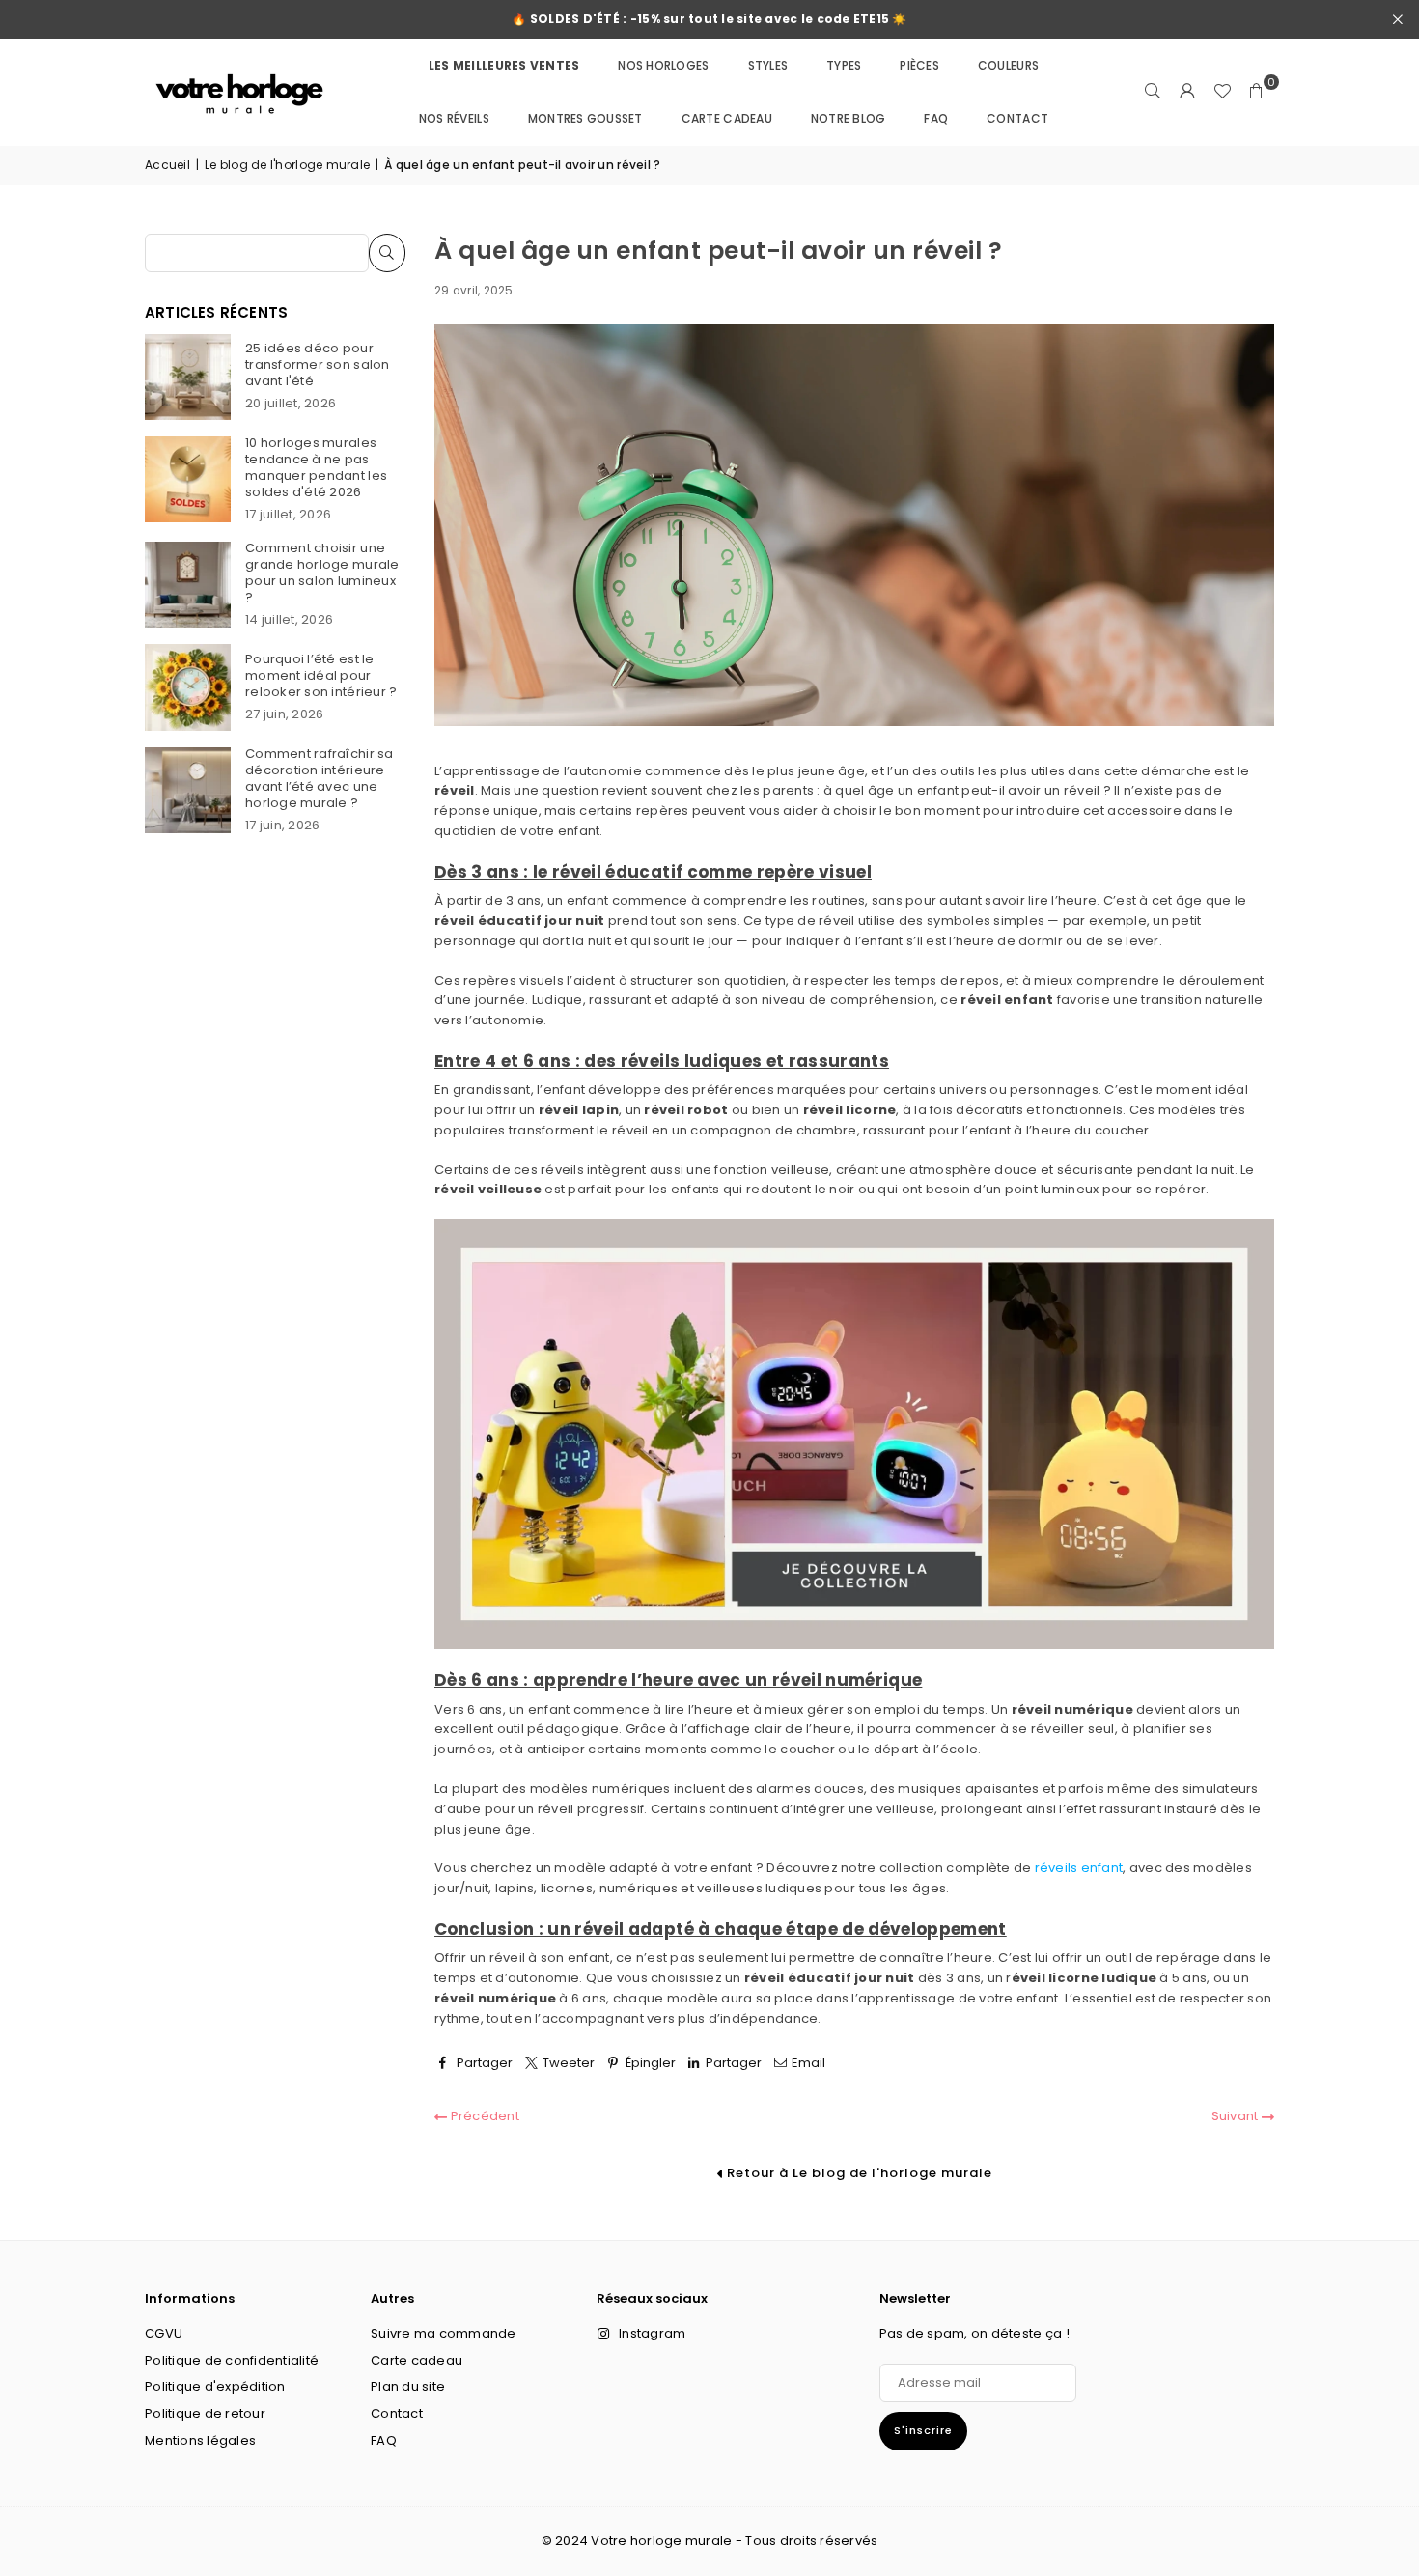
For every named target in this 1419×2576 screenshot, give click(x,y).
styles (768, 65)
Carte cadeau (727, 118)
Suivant (1237, 2116)
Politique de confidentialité (232, 2360)
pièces (919, 65)
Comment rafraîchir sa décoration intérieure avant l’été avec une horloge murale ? (319, 778)
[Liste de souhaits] (1222, 92)
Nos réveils (454, 118)
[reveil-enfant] (854, 1645)
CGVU (164, 2333)
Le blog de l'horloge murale (287, 165)
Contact (397, 2413)
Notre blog (849, 118)
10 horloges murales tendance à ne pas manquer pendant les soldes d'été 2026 (316, 467)
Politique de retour (205, 2413)
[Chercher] (1153, 92)
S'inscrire (923, 2430)
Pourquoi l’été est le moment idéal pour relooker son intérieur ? (321, 675)
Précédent (483, 2116)
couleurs (1008, 65)
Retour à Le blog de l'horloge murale (858, 2173)
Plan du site (408, 2386)
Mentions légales (200, 2440)
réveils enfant (1079, 1868)
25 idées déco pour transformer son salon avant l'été (317, 364)
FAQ (936, 118)
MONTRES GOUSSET (585, 118)
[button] (1257, 92)
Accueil (167, 165)
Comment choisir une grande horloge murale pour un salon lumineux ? (322, 573)
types (844, 65)
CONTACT (1017, 118)
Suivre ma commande (444, 2333)
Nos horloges (663, 65)
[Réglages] (1187, 92)
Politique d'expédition (215, 2386)
